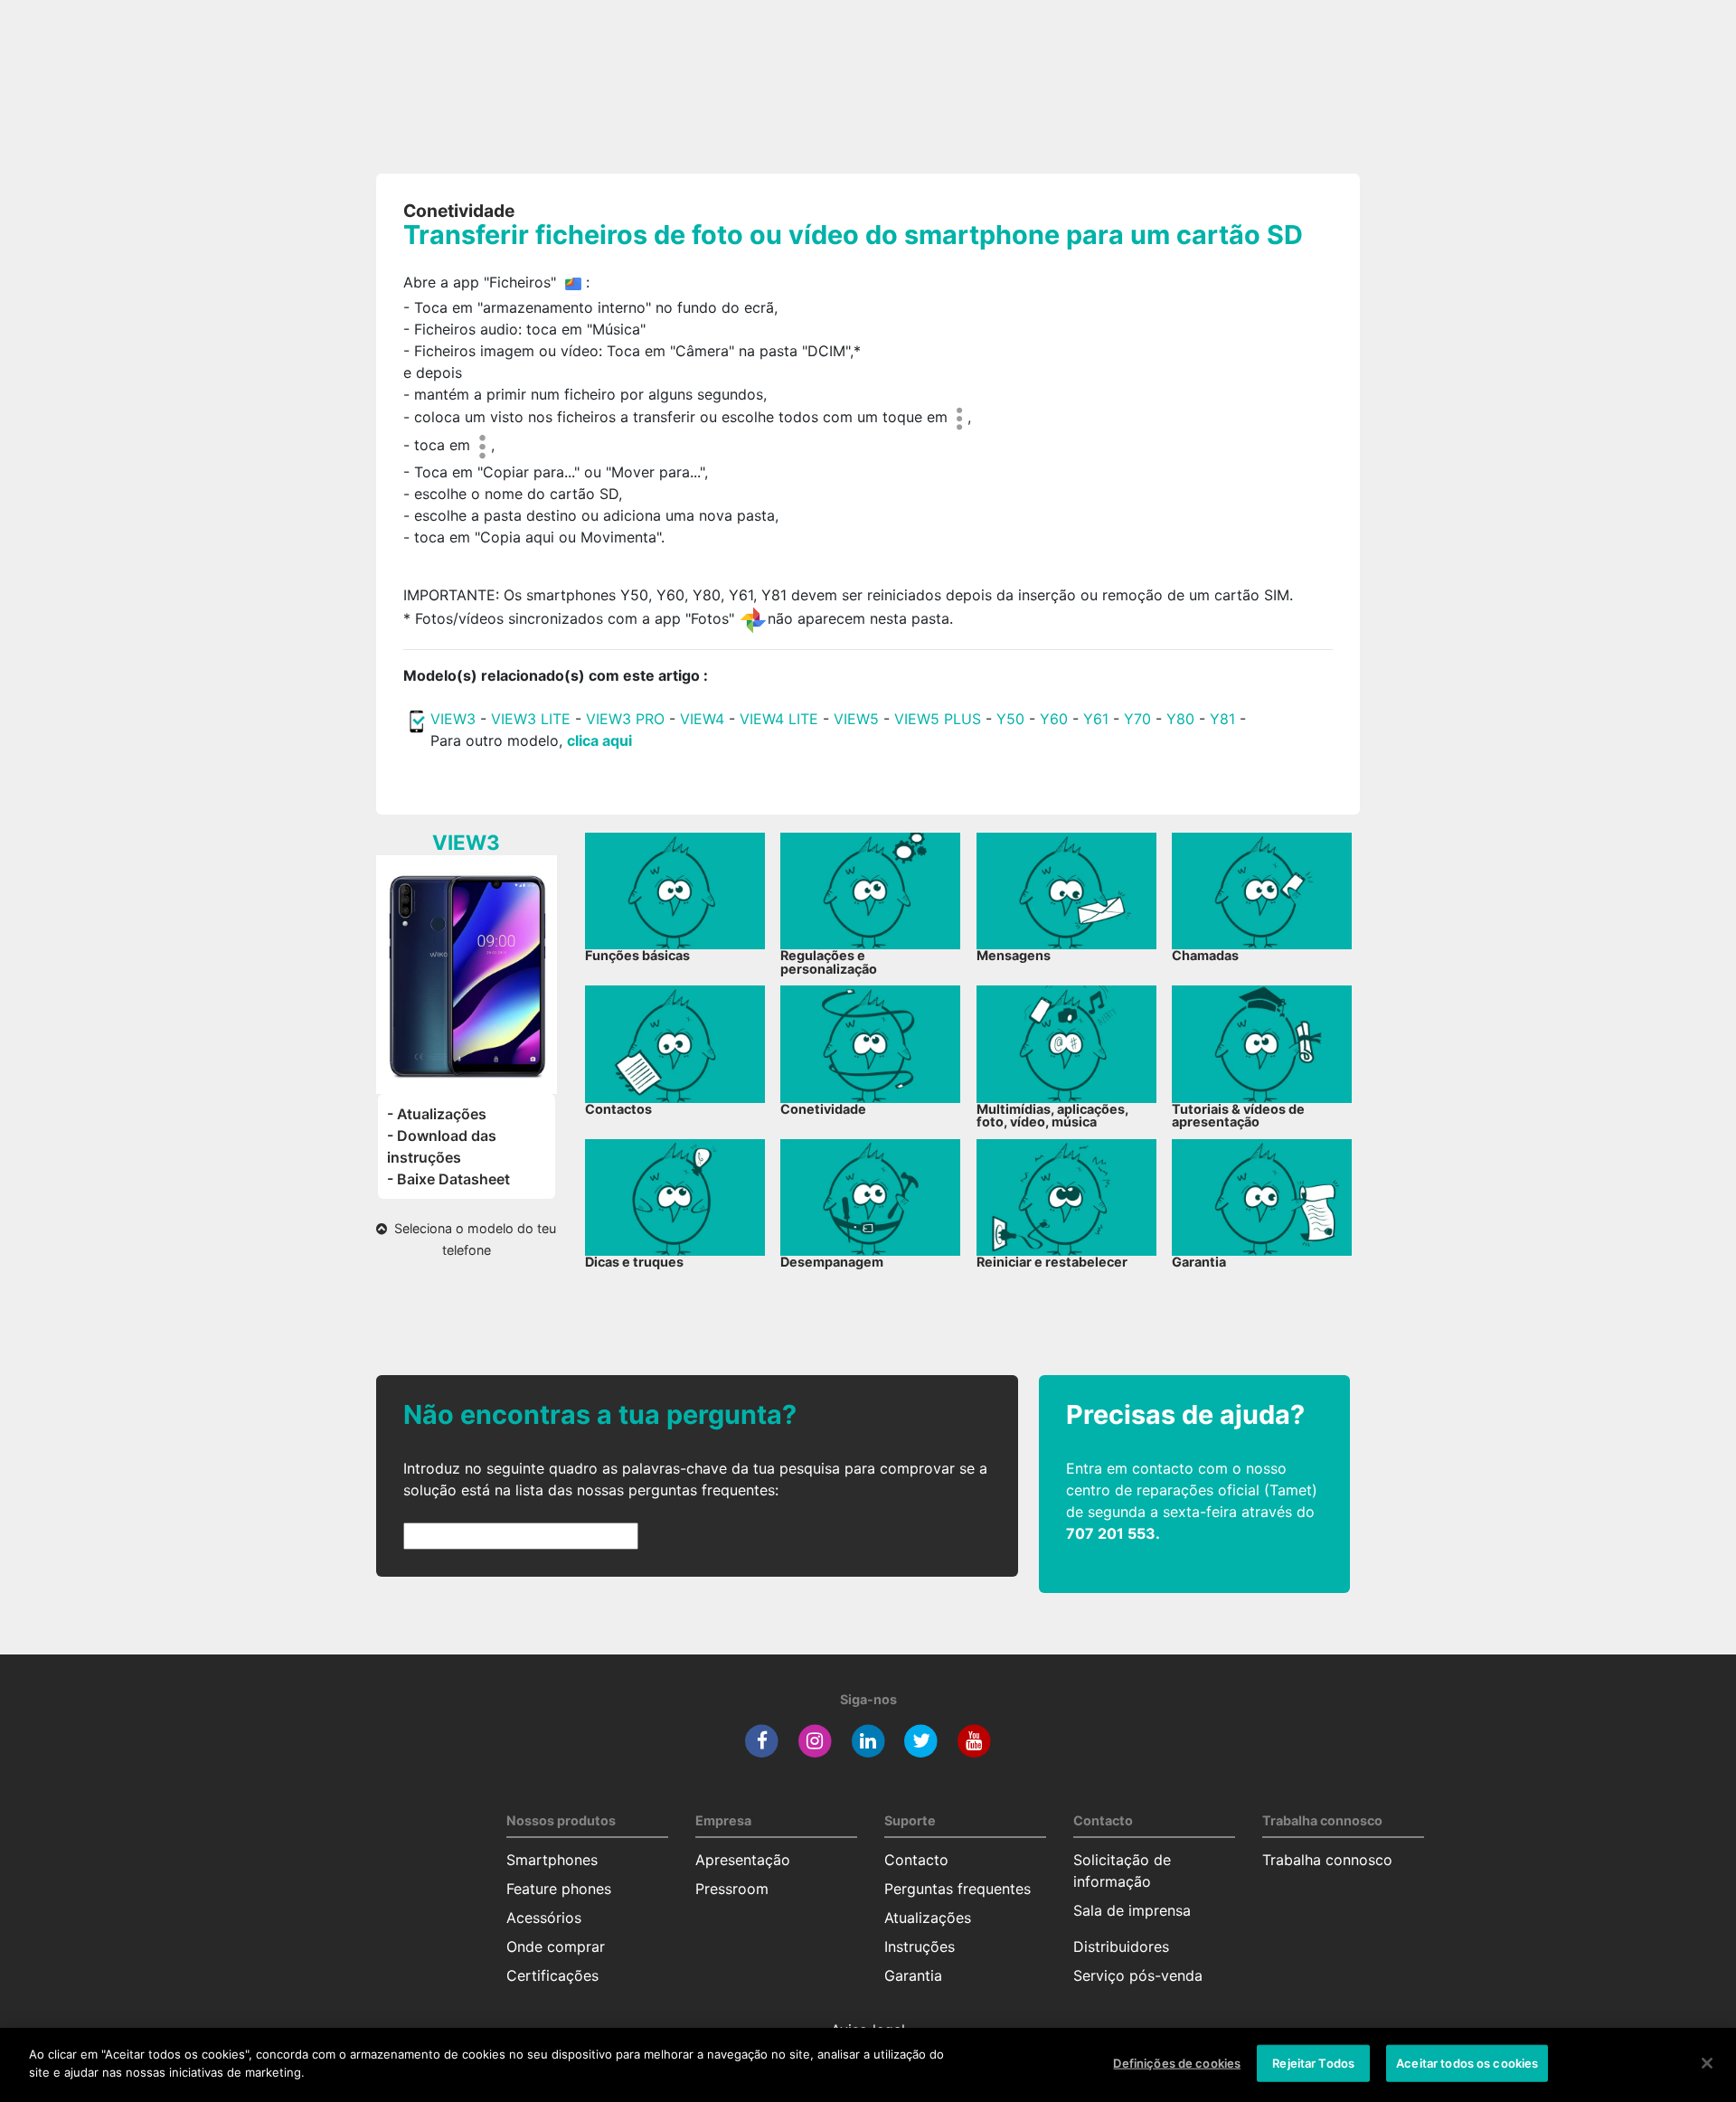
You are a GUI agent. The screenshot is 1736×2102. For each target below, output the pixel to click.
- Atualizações (437, 1114)
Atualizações (928, 1918)
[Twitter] (921, 1740)
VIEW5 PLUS (938, 719)
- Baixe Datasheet (448, 1179)
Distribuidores (1121, 1946)
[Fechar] (1707, 2063)
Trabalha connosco (1327, 1860)
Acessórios (544, 1918)
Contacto (916, 1860)
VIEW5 (859, 719)
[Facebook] (762, 1740)
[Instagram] (815, 1740)
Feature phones (559, 1889)
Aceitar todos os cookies (1467, 2063)
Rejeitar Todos (1313, 2063)
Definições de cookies (1177, 2063)
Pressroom (732, 1889)
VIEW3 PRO (625, 719)
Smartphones (552, 1860)
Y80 (1180, 719)
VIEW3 (453, 719)
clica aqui (599, 740)
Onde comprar (556, 1946)
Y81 (1222, 719)
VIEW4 (702, 719)
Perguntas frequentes (958, 1889)
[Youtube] (974, 1740)
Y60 (1054, 719)
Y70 (1137, 719)
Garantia (913, 1975)
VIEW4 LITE (779, 719)
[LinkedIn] (868, 1740)
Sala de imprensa (1132, 1910)
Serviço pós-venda (1138, 1975)
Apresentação (743, 1860)
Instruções (920, 1946)
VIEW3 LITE (531, 719)
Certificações (552, 1975)
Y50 (1010, 719)
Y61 (1096, 719)
